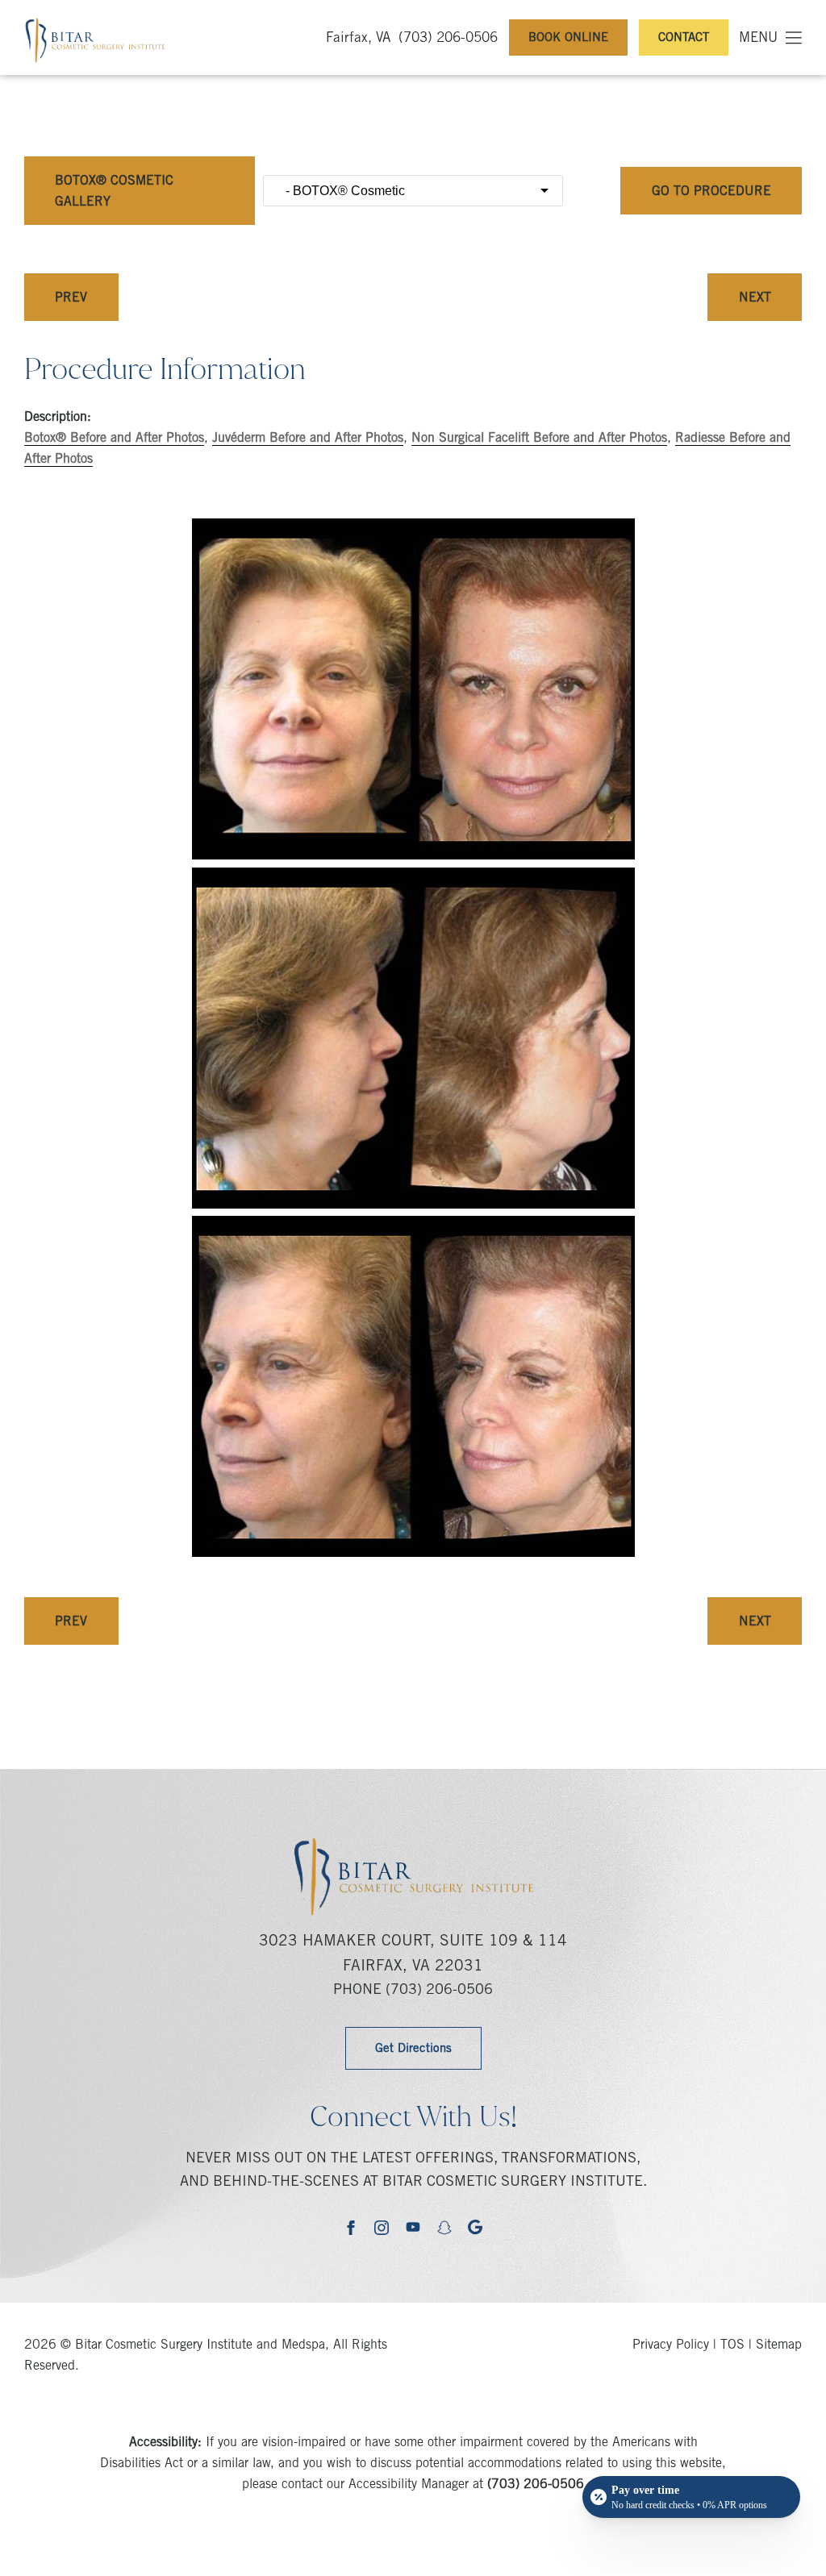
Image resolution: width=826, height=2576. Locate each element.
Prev (71, 298)
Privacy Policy (671, 2345)
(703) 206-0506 (448, 39)
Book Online (568, 38)
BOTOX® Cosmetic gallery (114, 192)
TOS (732, 2345)
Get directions (413, 2049)
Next (755, 298)
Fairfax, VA (358, 39)
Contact (684, 38)
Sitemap (779, 2345)
